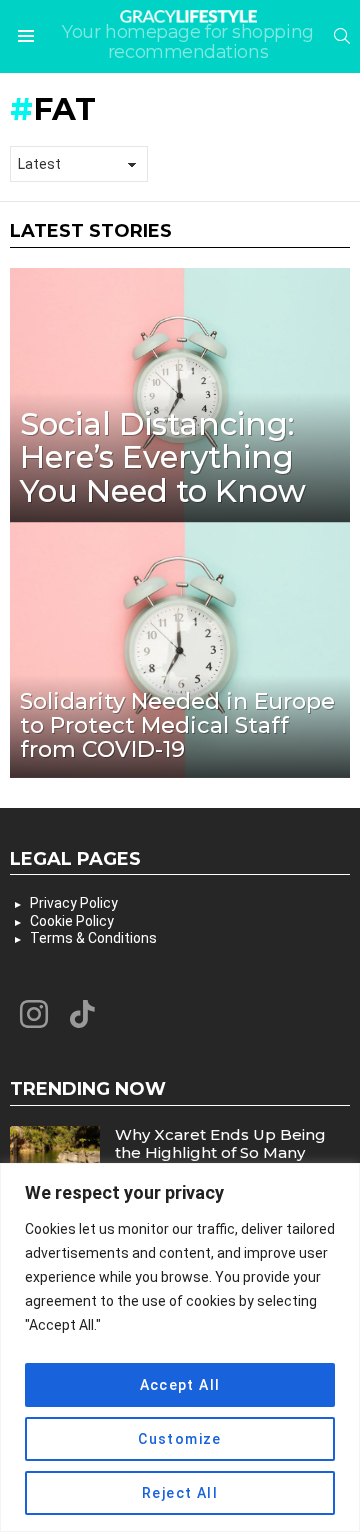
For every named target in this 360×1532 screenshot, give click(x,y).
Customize (180, 1439)
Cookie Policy (72, 921)
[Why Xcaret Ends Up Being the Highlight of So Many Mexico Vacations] (55, 1160)
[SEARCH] (342, 36)
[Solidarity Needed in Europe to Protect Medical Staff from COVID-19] (180, 650)
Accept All (180, 1385)
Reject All (180, 1493)
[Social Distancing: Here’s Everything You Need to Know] (180, 395)
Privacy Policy (74, 903)
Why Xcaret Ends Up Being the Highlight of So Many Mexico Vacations (220, 1152)
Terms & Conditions (93, 938)
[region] (180, 1347)
